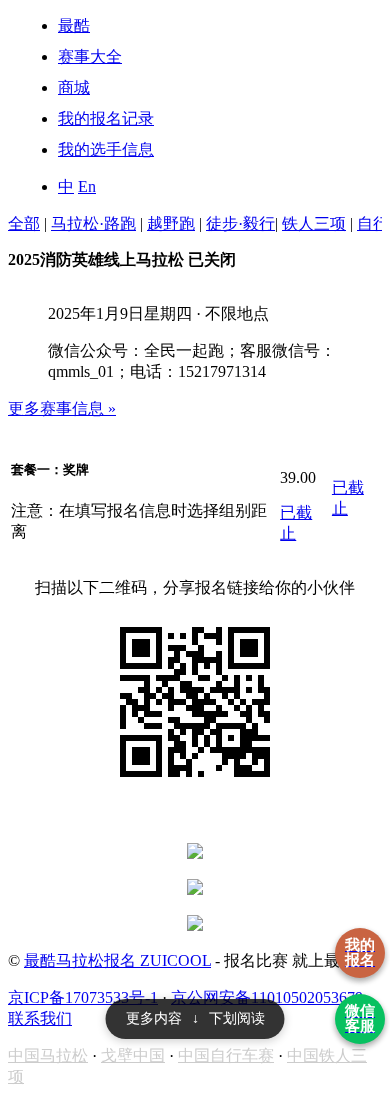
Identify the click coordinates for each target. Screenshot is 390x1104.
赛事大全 (90, 56)
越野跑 (171, 223)
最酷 (74, 25)
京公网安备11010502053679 (267, 997)
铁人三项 (314, 223)
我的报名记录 (106, 118)
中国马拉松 (48, 1055)
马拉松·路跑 (93, 223)
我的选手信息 (106, 149)
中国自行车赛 (226, 1055)
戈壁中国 (133, 1055)
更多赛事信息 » (62, 408)
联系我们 (40, 1018)
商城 (74, 87)
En (87, 186)
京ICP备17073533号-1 (83, 997)
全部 (24, 223)
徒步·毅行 (240, 223)
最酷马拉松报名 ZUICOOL (117, 960)
